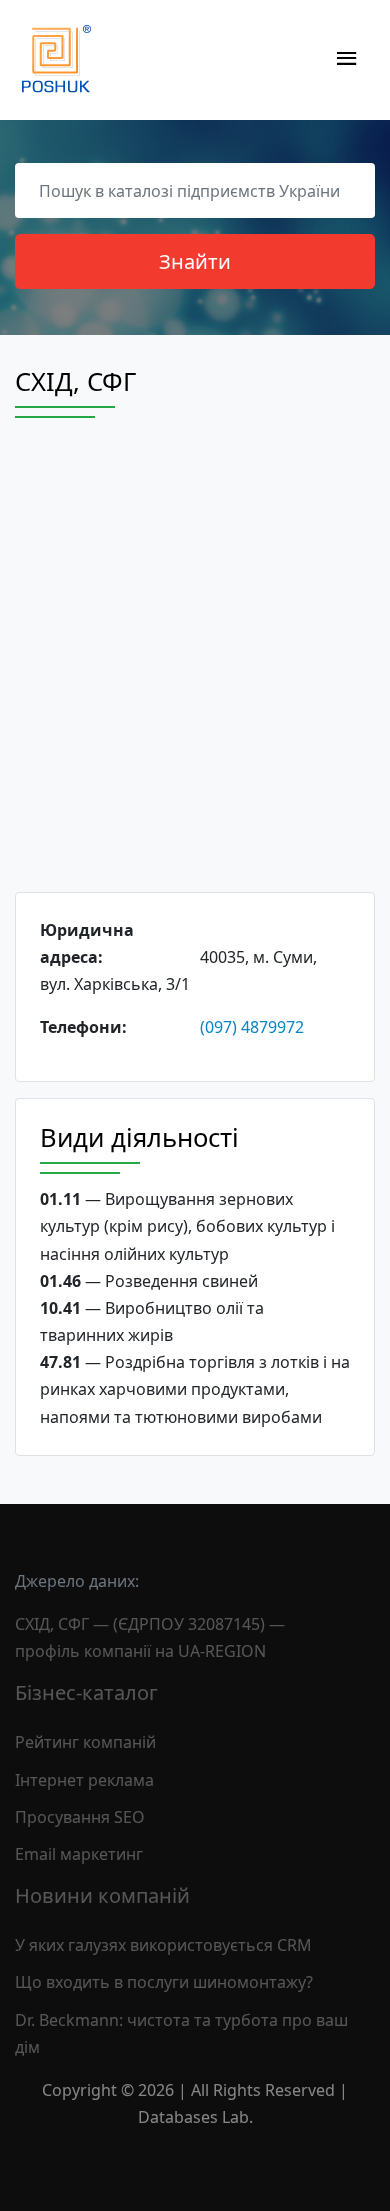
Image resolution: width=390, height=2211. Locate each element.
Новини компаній (102, 1895)
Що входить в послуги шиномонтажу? (164, 1982)
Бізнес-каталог (86, 1692)
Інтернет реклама (84, 1780)
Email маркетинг (79, 1854)
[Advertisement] (195, 673)
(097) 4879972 (252, 1027)
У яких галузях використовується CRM (163, 1945)
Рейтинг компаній (85, 1742)
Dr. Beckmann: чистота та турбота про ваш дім (181, 2033)
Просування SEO (80, 1817)
